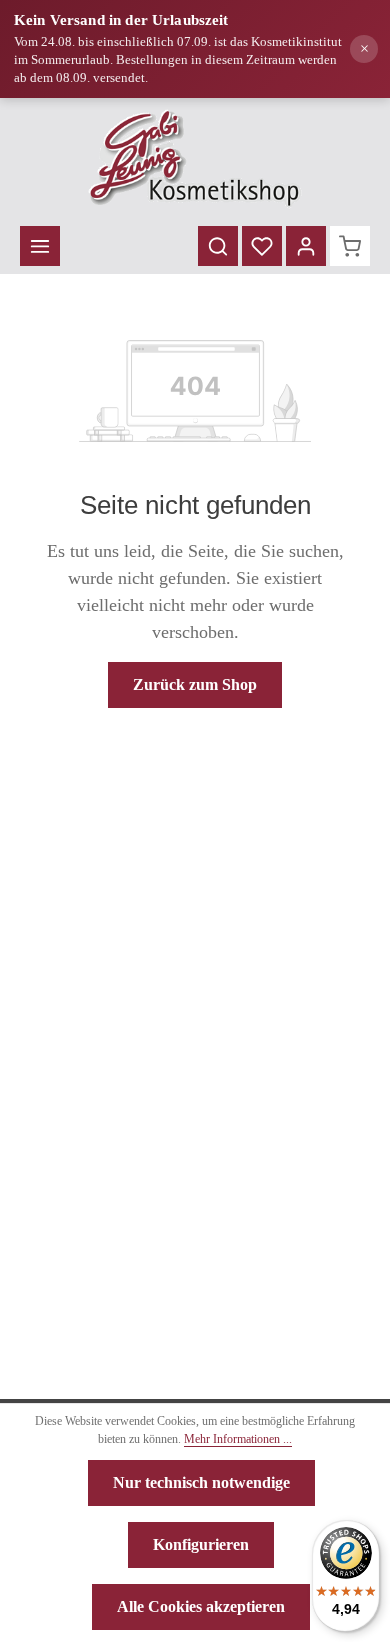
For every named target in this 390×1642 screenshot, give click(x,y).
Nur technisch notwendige (201, 1482)
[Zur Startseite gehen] (195, 158)
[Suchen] (218, 246)
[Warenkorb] (350, 246)
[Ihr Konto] (306, 246)
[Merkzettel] (262, 246)
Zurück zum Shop (195, 684)
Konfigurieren (201, 1544)
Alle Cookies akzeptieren (201, 1606)
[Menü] (40, 246)
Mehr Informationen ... (238, 1439)
